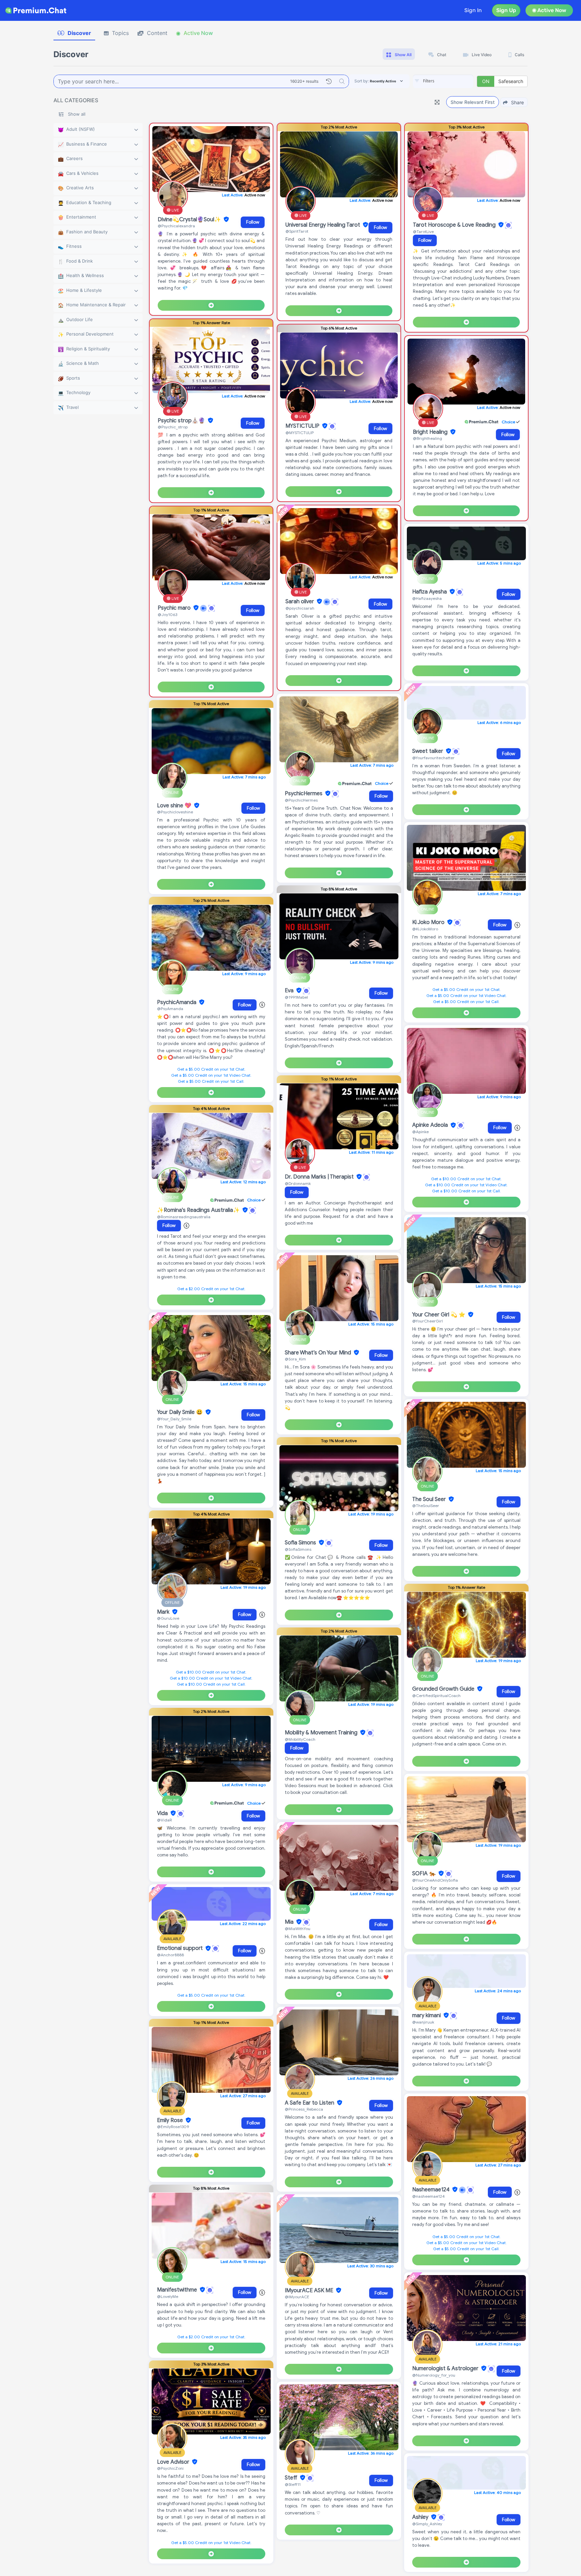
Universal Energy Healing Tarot (323, 225)
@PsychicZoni (170, 2468)
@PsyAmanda (170, 1009)
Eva (290, 991)
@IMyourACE (297, 2297)
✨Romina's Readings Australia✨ (199, 1210)
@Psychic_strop (173, 427)
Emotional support (181, 1949)
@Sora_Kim (295, 1359)
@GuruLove (168, 1618)
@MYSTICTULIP (300, 433)
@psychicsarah (300, 608)
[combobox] (443, 81)
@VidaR (164, 1820)
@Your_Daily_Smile (174, 1419)
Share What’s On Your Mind (319, 1353)
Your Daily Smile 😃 (181, 1412)
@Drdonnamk (298, 1183)
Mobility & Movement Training (322, 1733)
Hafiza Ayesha (430, 592)
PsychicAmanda (177, 1002)
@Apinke (420, 1132)
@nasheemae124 (429, 2196)
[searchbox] (453, 81)
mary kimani (427, 2015)
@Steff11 (293, 2484)
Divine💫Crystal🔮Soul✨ (190, 220)
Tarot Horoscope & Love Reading (455, 225)
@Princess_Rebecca (304, 2109)
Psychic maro (175, 608)
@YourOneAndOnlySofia (435, 1880)
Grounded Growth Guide (444, 1689)
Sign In (473, 10)
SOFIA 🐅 (425, 1874)
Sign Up (506, 10)
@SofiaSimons (298, 1549)
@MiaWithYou (298, 1929)
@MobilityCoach (300, 1739)
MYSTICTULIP (303, 426)
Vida (163, 1813)
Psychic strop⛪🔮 (182, 421)
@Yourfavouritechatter (433, 758)
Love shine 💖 (175, 806)
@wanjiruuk (423, 2022)
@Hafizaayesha (427, 598)
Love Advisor (174, 2462)
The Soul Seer (430, 1499)
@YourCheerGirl (428, 1321)
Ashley (421, 2517)
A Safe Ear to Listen (310, 2103)
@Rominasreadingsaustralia (184, 1217)
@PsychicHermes (301, 800)
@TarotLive (423, 232)
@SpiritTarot (297, 231)
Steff (292, 2478)
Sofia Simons (301, 1543)
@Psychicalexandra (176, 226)
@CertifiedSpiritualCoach (436, 1696)
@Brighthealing (428, 438)
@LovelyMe (168, 2296)
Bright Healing (431, 432)
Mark (164, 1612)
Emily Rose (171, 2120)
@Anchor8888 (170, 1955)
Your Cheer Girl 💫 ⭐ (439, 1315)
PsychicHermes (304, 794)
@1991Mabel (296, 997)
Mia (290, 1922)
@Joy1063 (167, 614)
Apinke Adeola (431, 1125)
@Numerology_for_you (434, 2375)
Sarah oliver (300, 602)
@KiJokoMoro (425, 929)
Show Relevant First (473, 102)
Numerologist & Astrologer (446, 2369)
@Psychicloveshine (175, 812)
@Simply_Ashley (427, 2524)
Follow (253, 222)
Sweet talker (428, 751)
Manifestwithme (178, 2290)
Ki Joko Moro (429, 922)
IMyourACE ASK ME (310, 2291)
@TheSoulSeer (426, 1506)
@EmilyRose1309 (173, 2127)
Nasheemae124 (432, 2190)
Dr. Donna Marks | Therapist (320, 1177)
